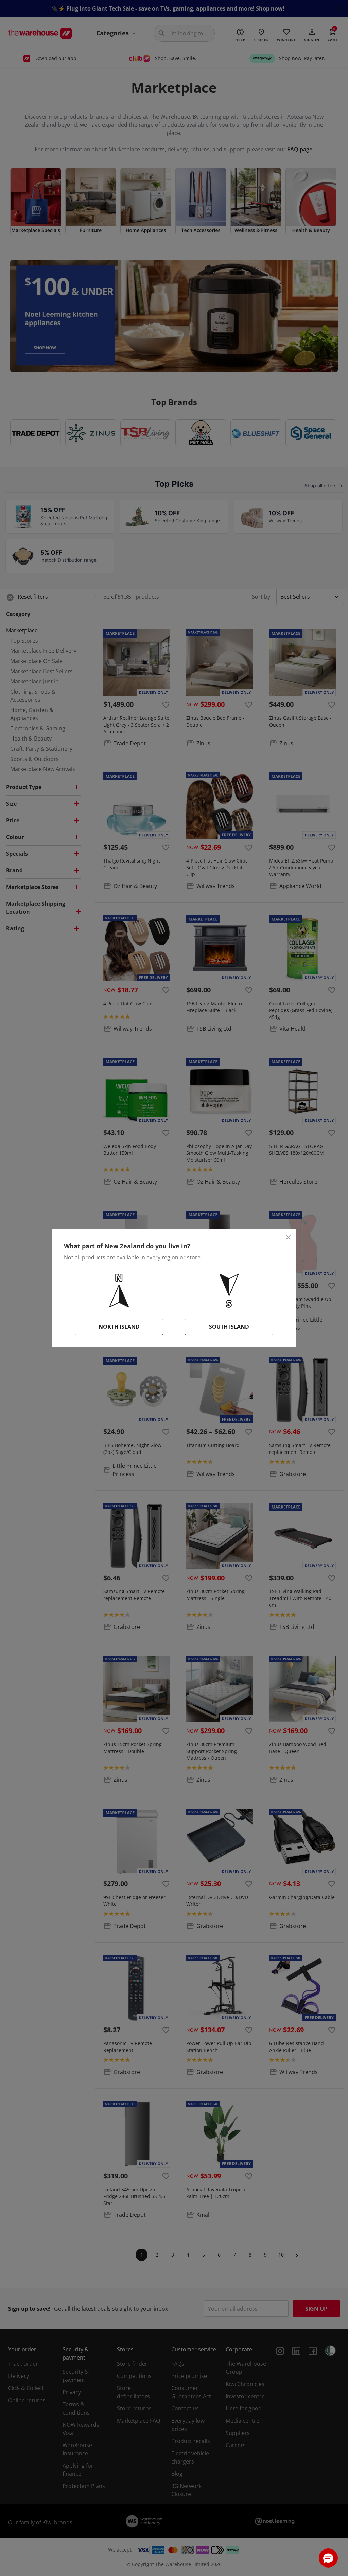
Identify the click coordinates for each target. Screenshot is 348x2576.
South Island (229, 1327)
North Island (119, 1327)
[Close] (288, 1237)
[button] (328, 2558)
